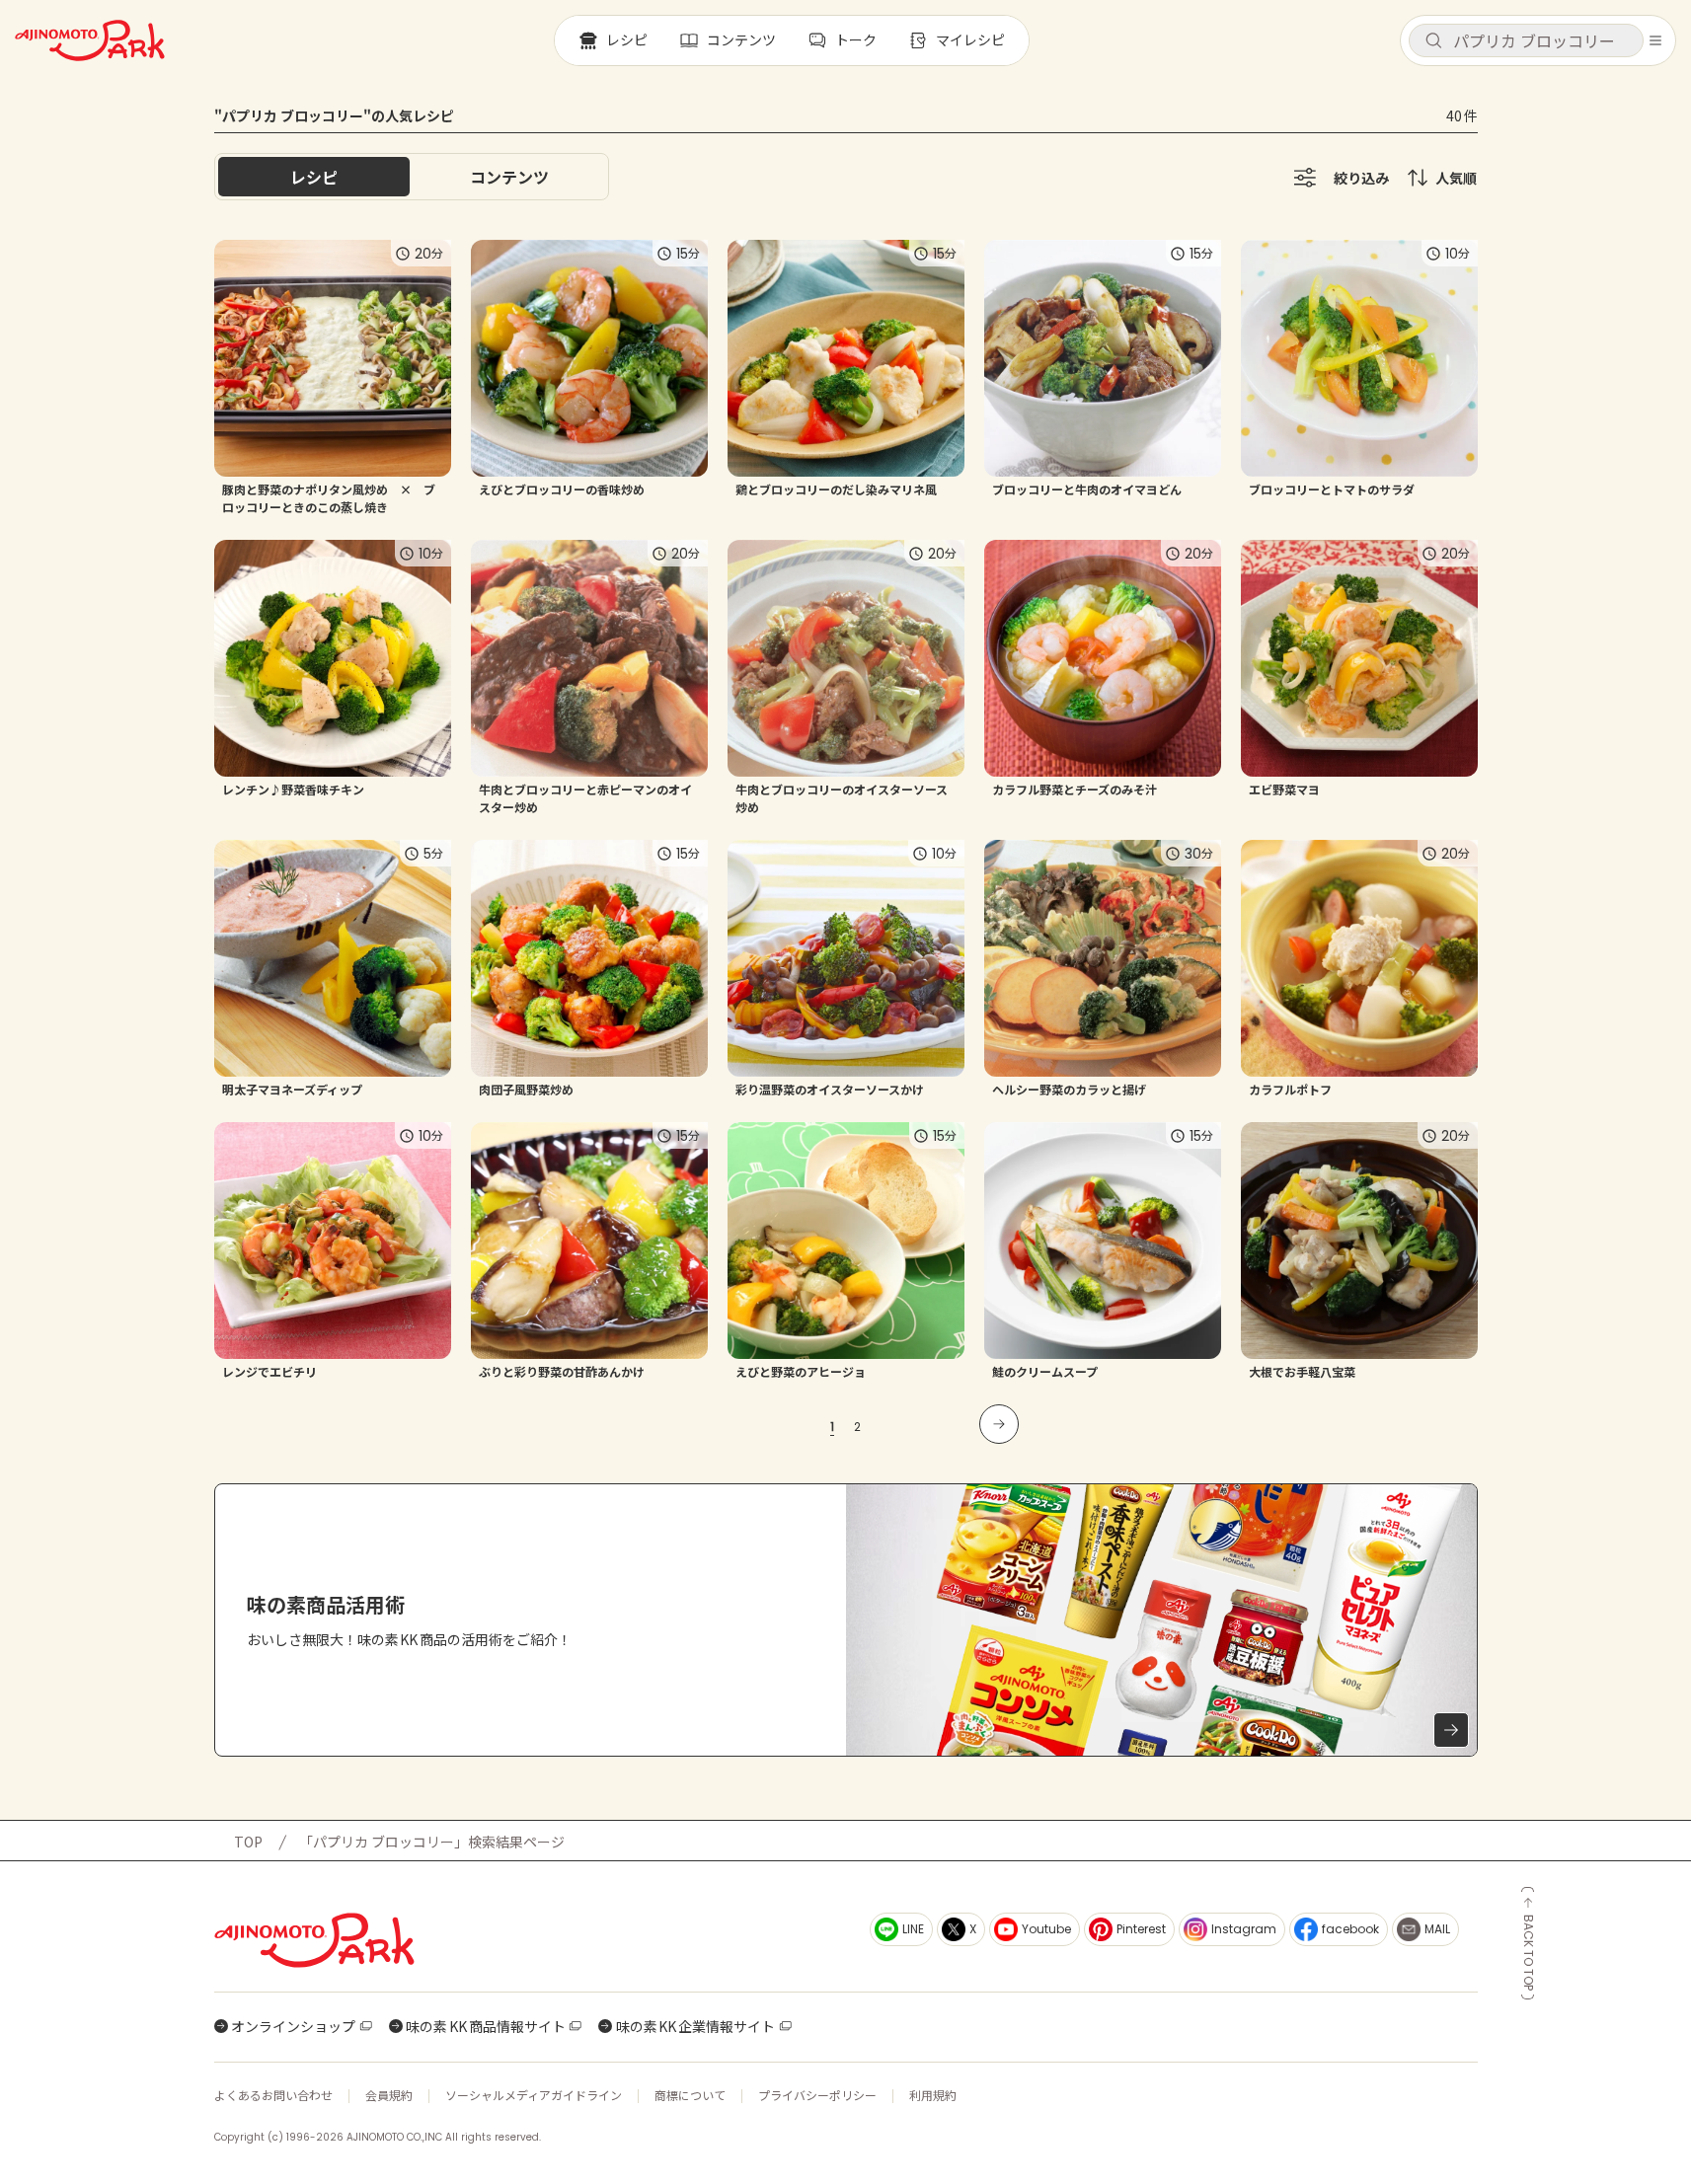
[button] (1526, 40)
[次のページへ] (999, 1424)
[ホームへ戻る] (90, 40)
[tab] (509, 177)
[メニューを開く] (1655, 40)
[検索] (1433, 41)
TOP (248, 1842)
